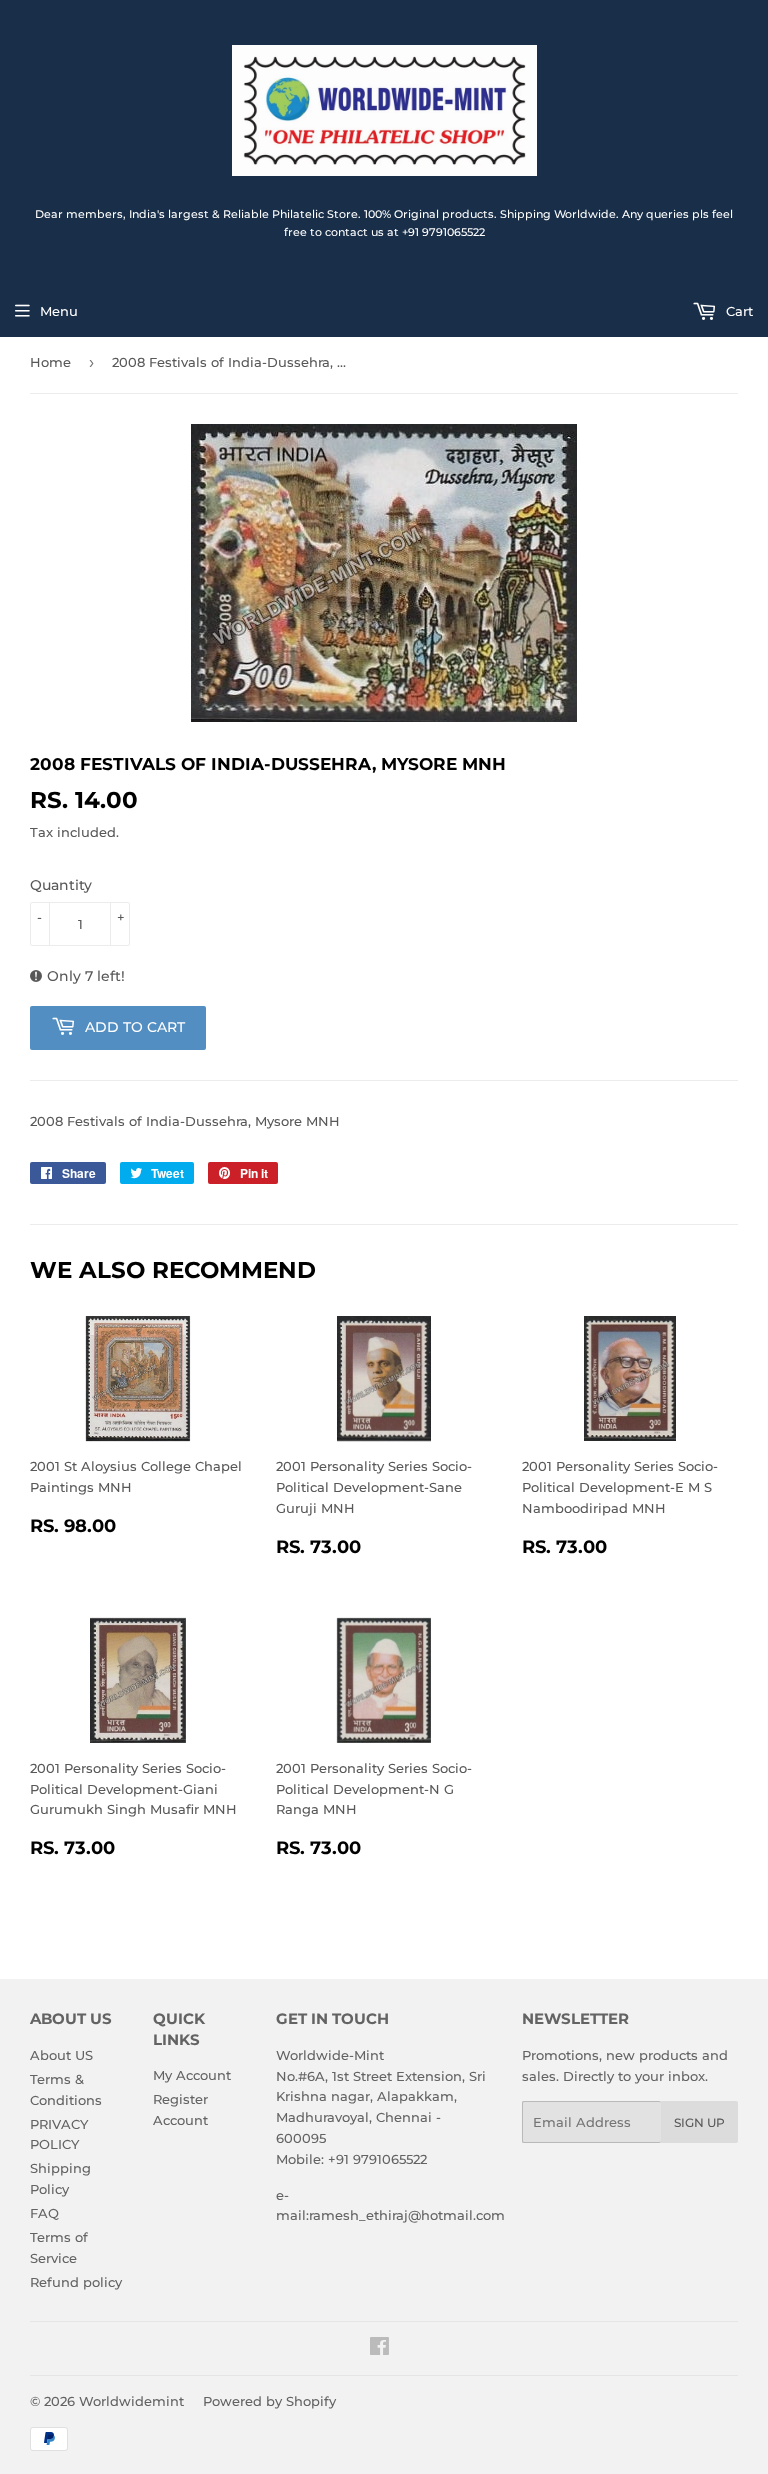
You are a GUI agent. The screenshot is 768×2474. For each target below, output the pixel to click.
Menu (59, 311)
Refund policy (76, 2282)
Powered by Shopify (269, 2401)
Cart (737, 311)
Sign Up (699, 2122)
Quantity (61, 885)
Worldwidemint (131, 2401)
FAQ (44, 2213)
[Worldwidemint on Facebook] (379, 2349)
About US (61, 2055)
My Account (192, 2075)
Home (50, 362)
